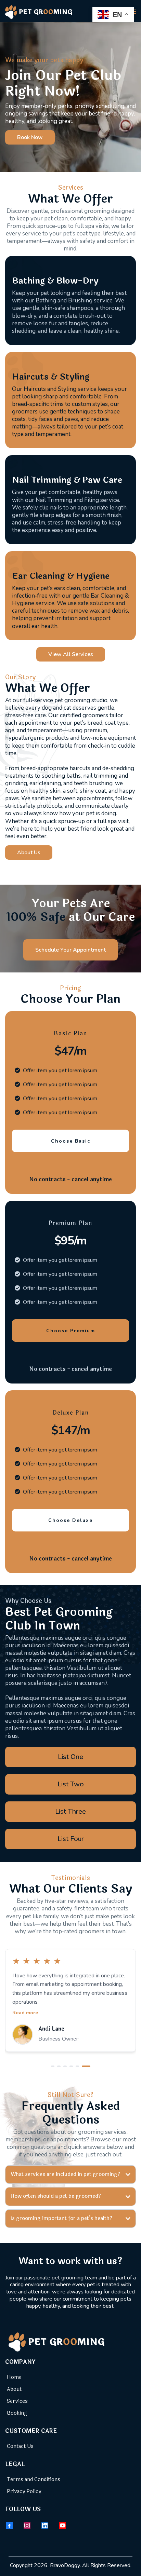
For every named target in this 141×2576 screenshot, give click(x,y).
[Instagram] (27, 2525)
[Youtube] (63, 2525)
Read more (25, 2013)
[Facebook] (9, 2525)
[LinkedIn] (45, 2525)
